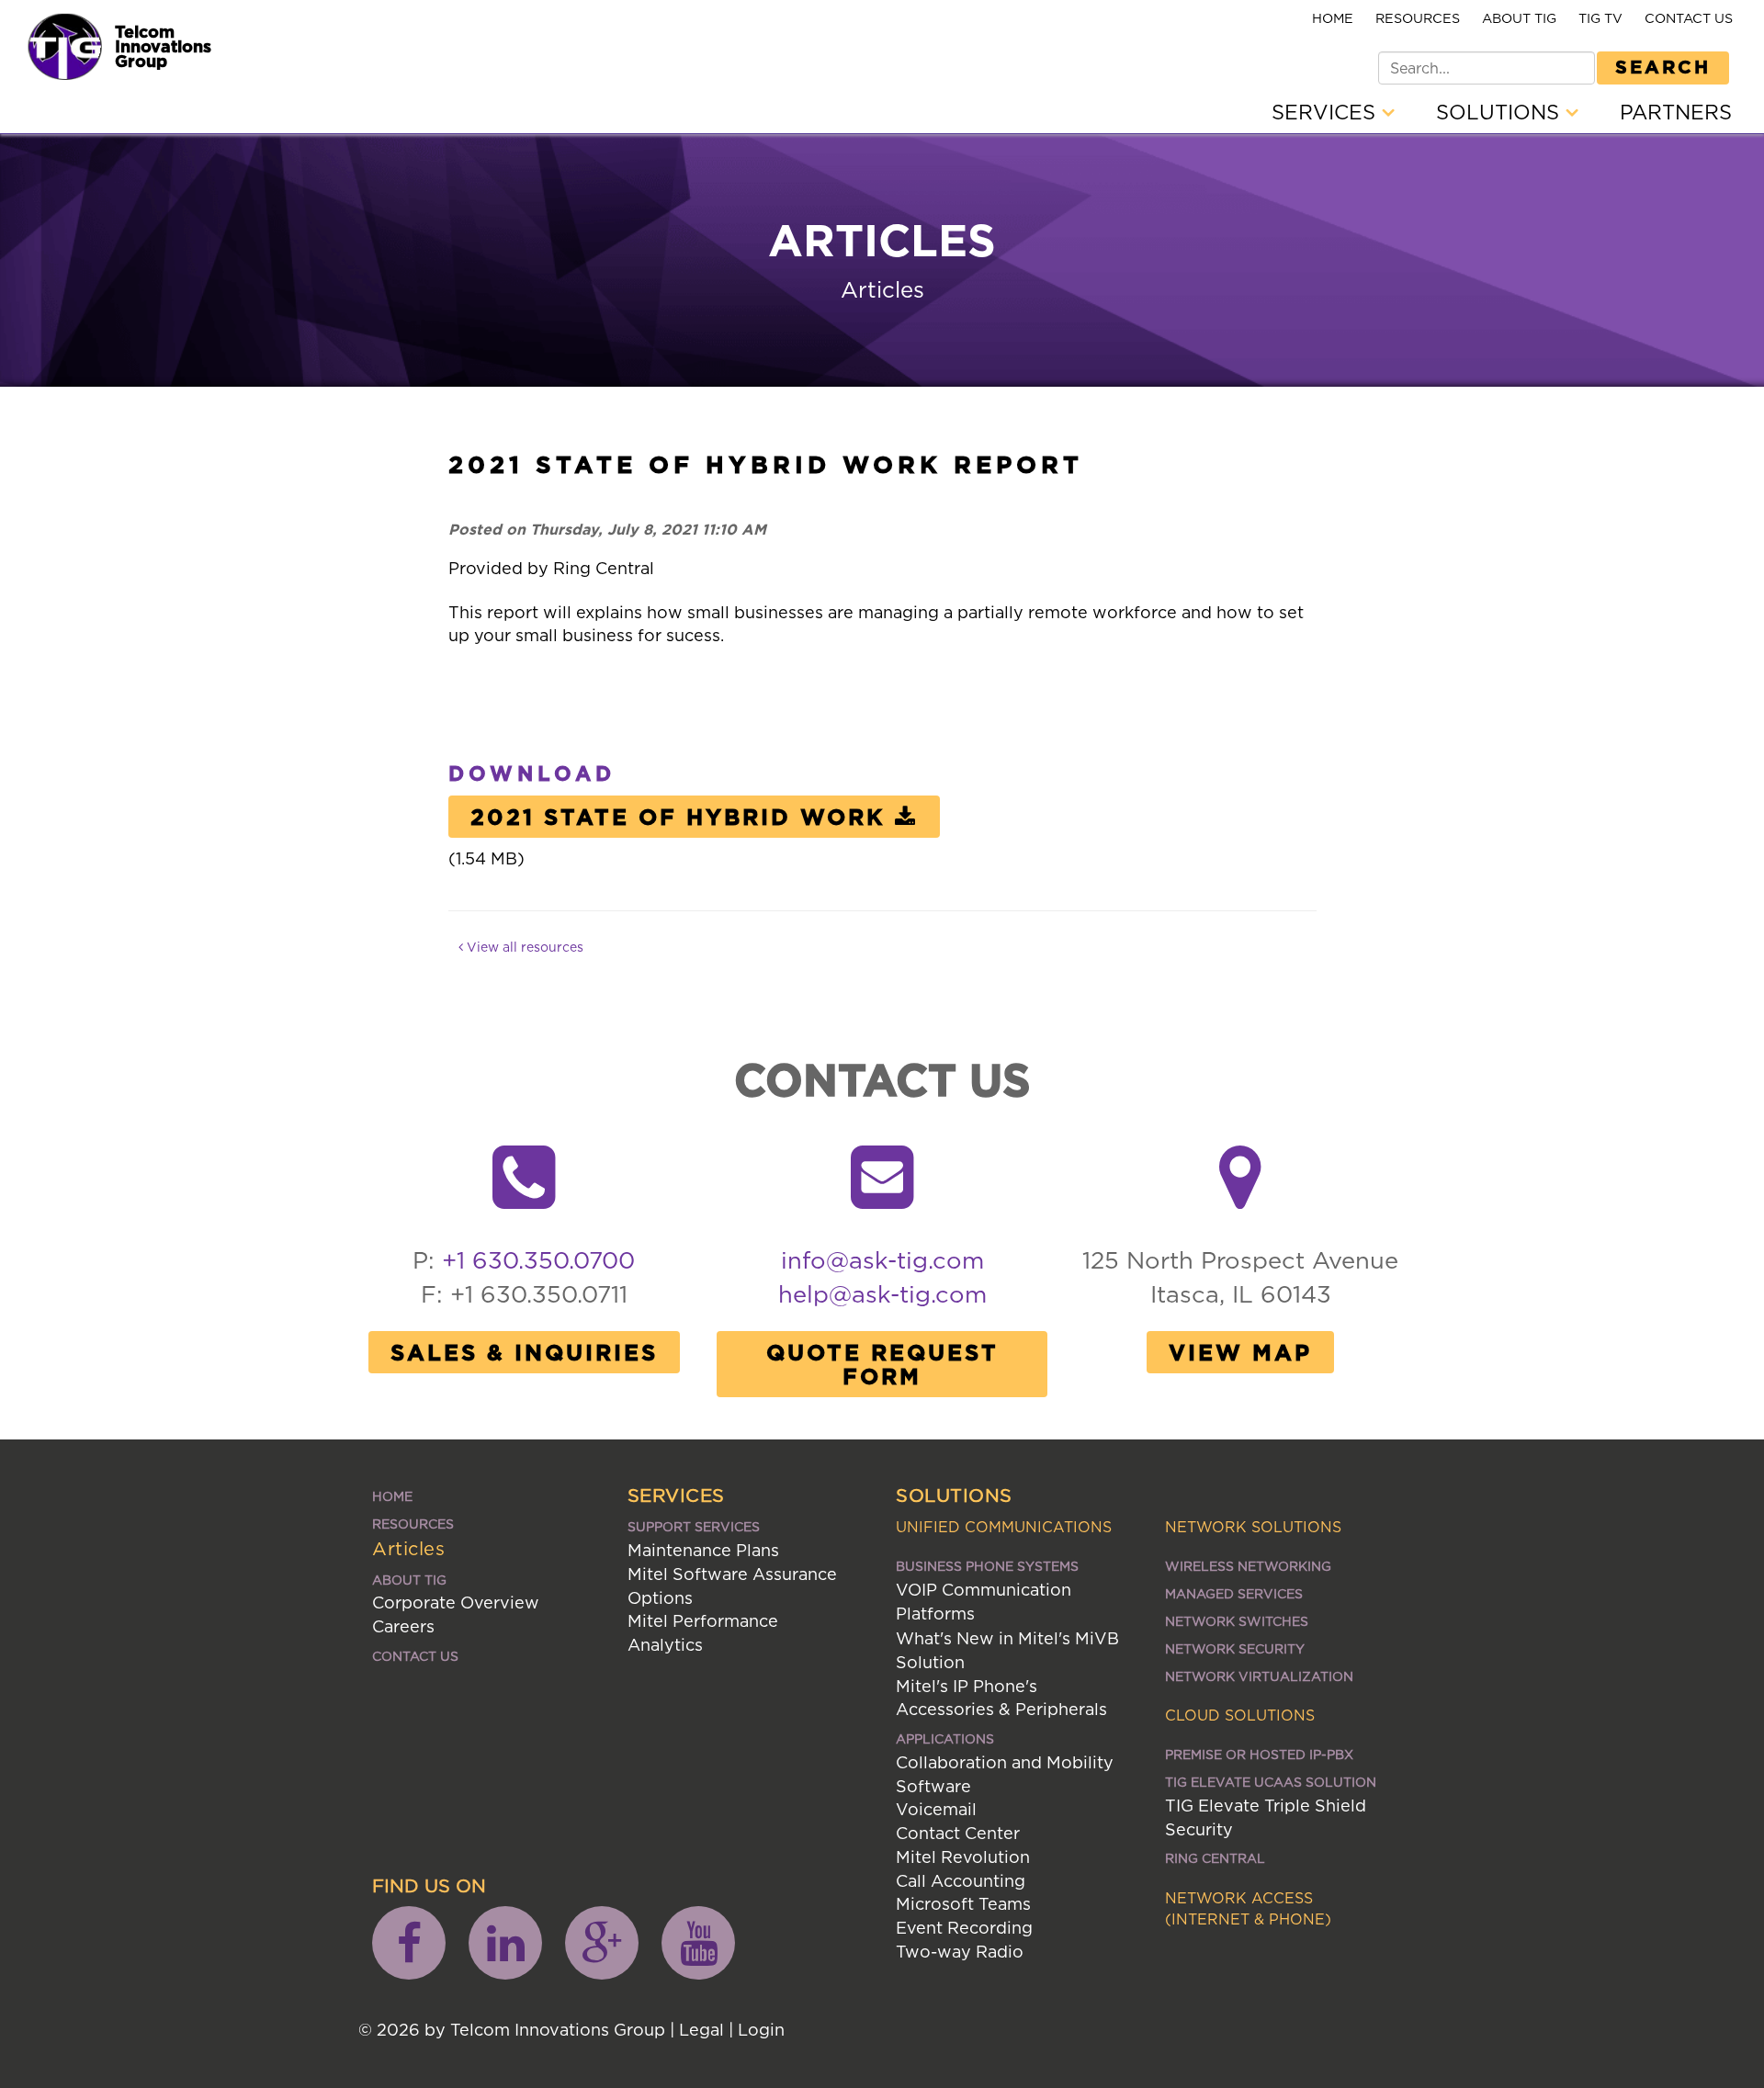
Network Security (1235, 1648)
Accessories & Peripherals (1001, 1709)
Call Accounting (961, 1881)
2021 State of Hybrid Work (678, 817)
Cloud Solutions (1240, 1715)
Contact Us (1689, 18)
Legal (701, 2030)
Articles (408, 1548)
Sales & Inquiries (524, 1352)
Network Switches (1237, 1621)
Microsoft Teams (963, 1904)
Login (761, 2030)
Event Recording (964, 1928)
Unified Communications (1004, 1527)
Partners (1676, 112)
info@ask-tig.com (882, 1260)
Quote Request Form (882, 1364)
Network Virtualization (1259, 1676)
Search (1663, 66)
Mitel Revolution (963, 1857)
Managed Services (1234, 1593)
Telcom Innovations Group (163, 46)
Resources (1418, 18)
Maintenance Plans (703, 1550)
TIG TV (1600, 18)
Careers (403, 1626)
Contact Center (958, 1833)
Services (1327, 112)
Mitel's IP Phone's (967, 1686)
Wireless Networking (1248, 1566)
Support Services (694, 1526)
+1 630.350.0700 (538, 1260)
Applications (945, 1738)
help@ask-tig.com (882, 1294)
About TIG (1519, 18)
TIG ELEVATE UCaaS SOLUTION (1271, 1782)
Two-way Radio (960, 1952)
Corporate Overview (456, 1603)
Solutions (1501, 112)
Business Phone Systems (987, 1566)
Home (1333, 18)
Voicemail (936, 1809)
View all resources (523, 947)
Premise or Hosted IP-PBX (1259, 1754)
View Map (1240, 1352)
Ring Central (1215, 1858)
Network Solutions (1253, 1527)
